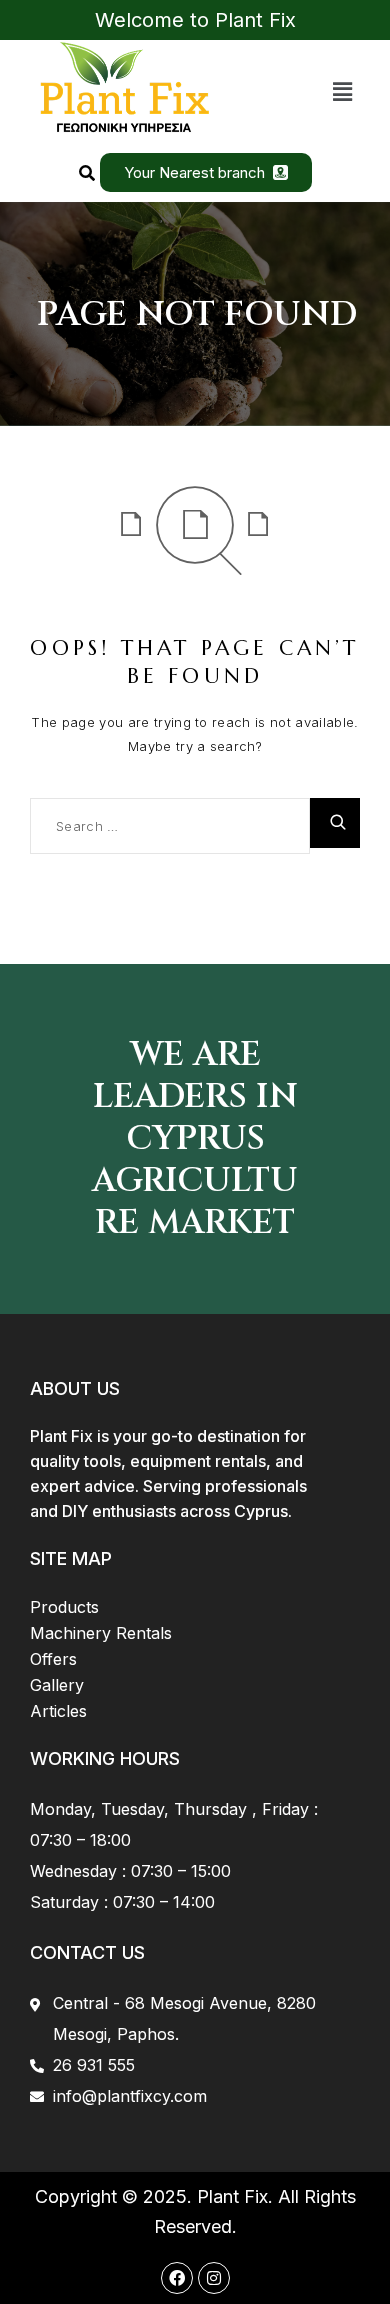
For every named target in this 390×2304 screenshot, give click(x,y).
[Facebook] (177, 2278)
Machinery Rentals (101, 1633)
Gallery (57, 1685)
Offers (53, 1659)
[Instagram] (214, 2278)
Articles (58, 1711)
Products (64, 1607)
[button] (343, 91)
